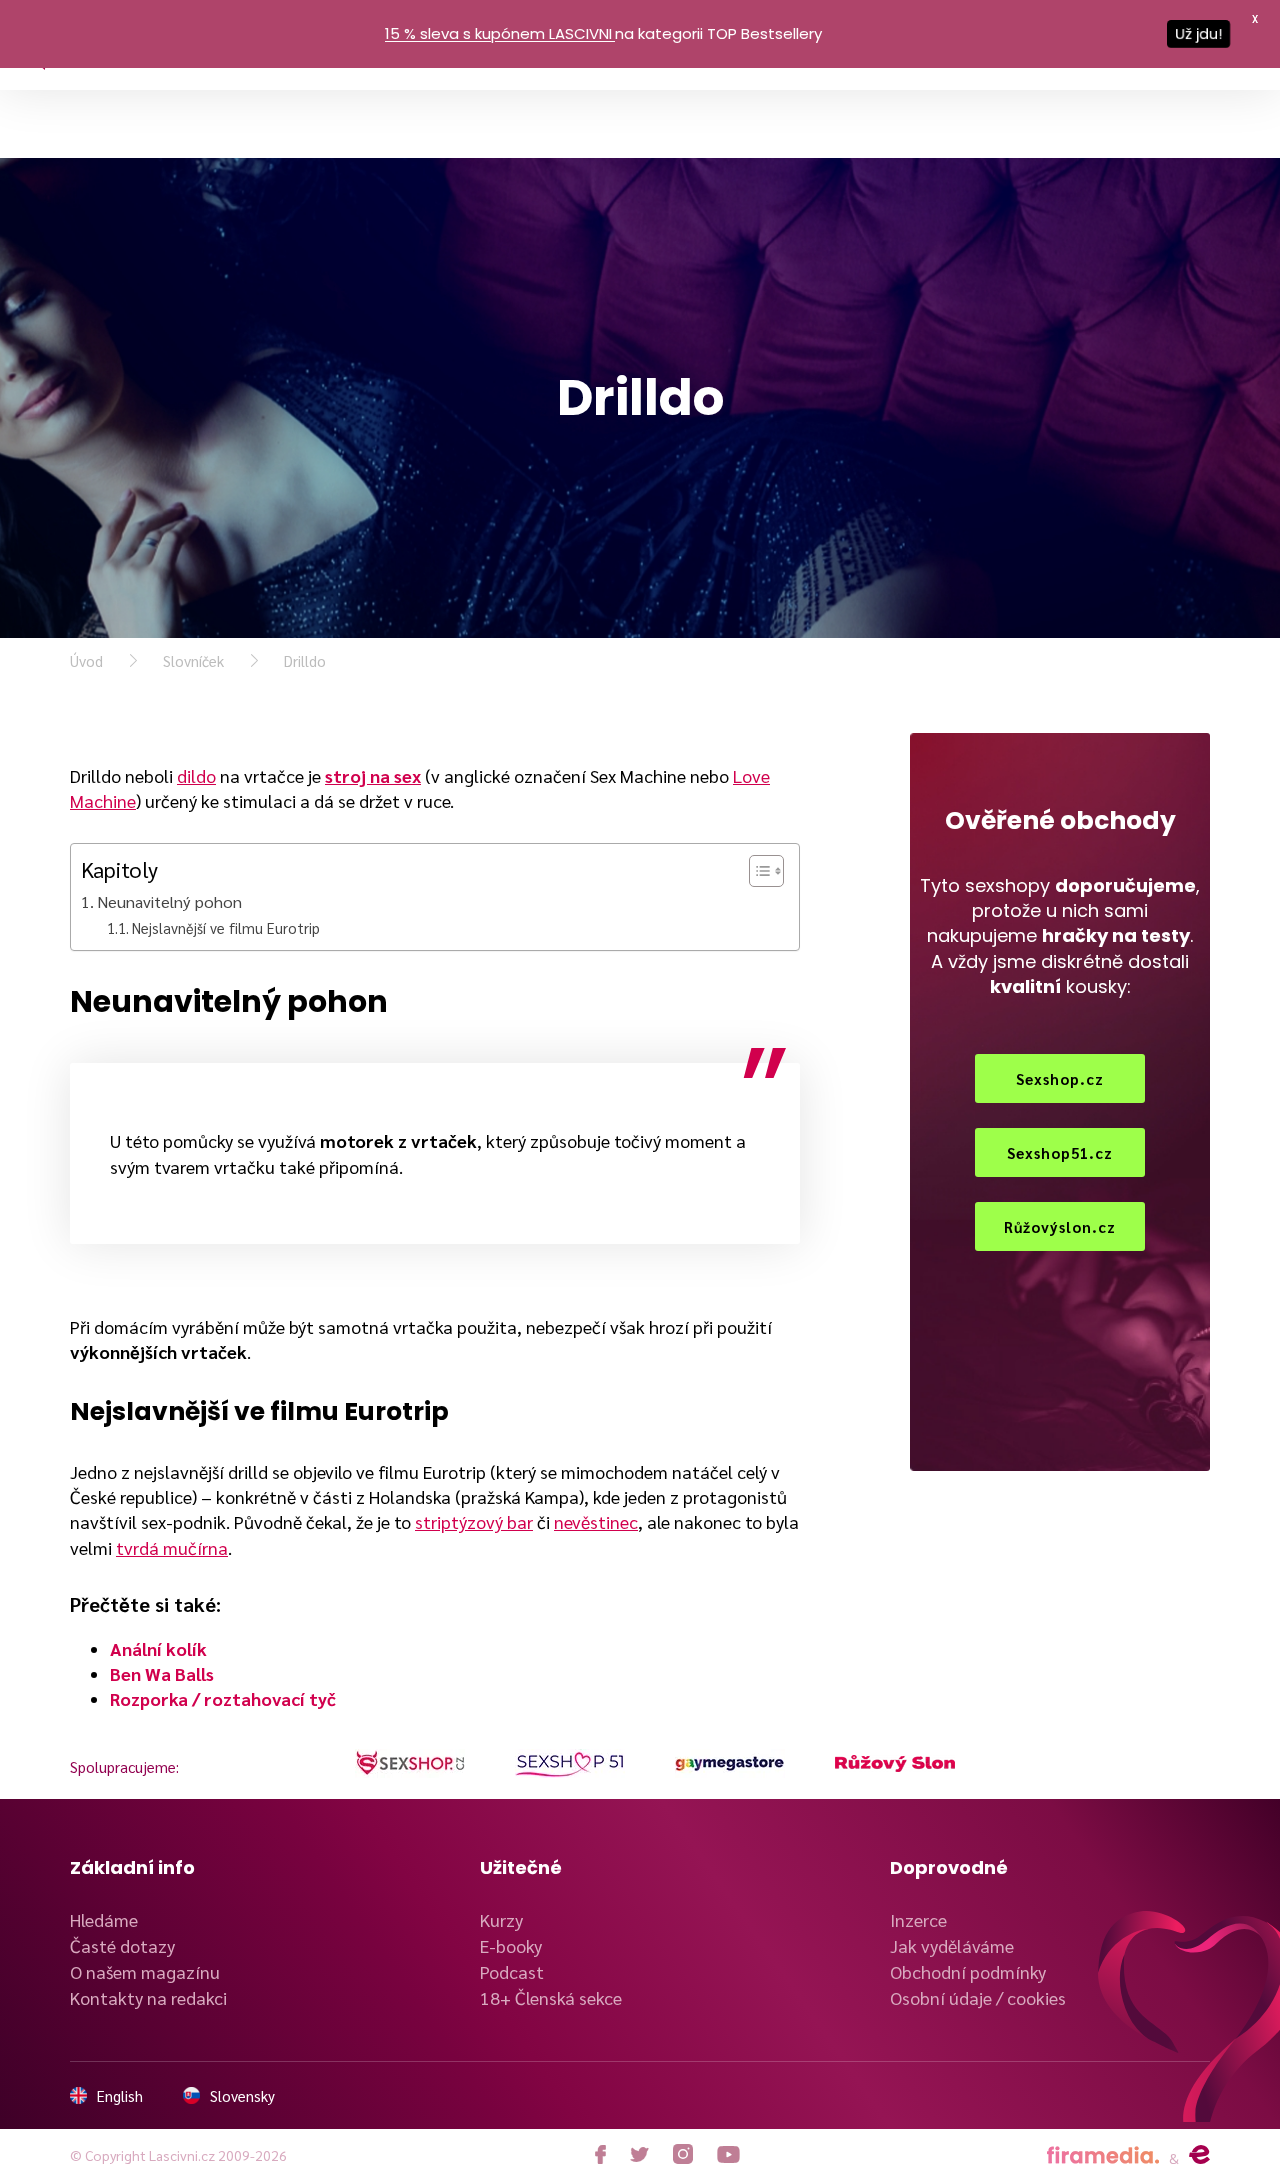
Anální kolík (158, 1648)
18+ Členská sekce (551, 1997)
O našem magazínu (145, 1971)
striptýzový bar (474, 1521)
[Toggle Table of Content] (756, 871)
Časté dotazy (122, 1945)
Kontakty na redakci (148, 1997)
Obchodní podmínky (968, 1971)
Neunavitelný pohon (169, 901)
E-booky (511, 1945)
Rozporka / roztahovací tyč (223, 1698)
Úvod (86, 660)
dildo (196, 775)
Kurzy (501, 1919)
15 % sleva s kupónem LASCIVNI (498, 33)
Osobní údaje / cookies (978, 1997)
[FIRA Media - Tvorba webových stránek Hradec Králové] (1103, 2155)
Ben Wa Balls (162, 1673)
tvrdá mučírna (172, 1547)
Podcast (512, 1971)
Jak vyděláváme (952, 1945)
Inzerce (918, 1919)
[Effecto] (1199, 2155)
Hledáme (104, 1919)
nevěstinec (596, 1521)
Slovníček (193, 660)
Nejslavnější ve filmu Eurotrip (226, 927)
